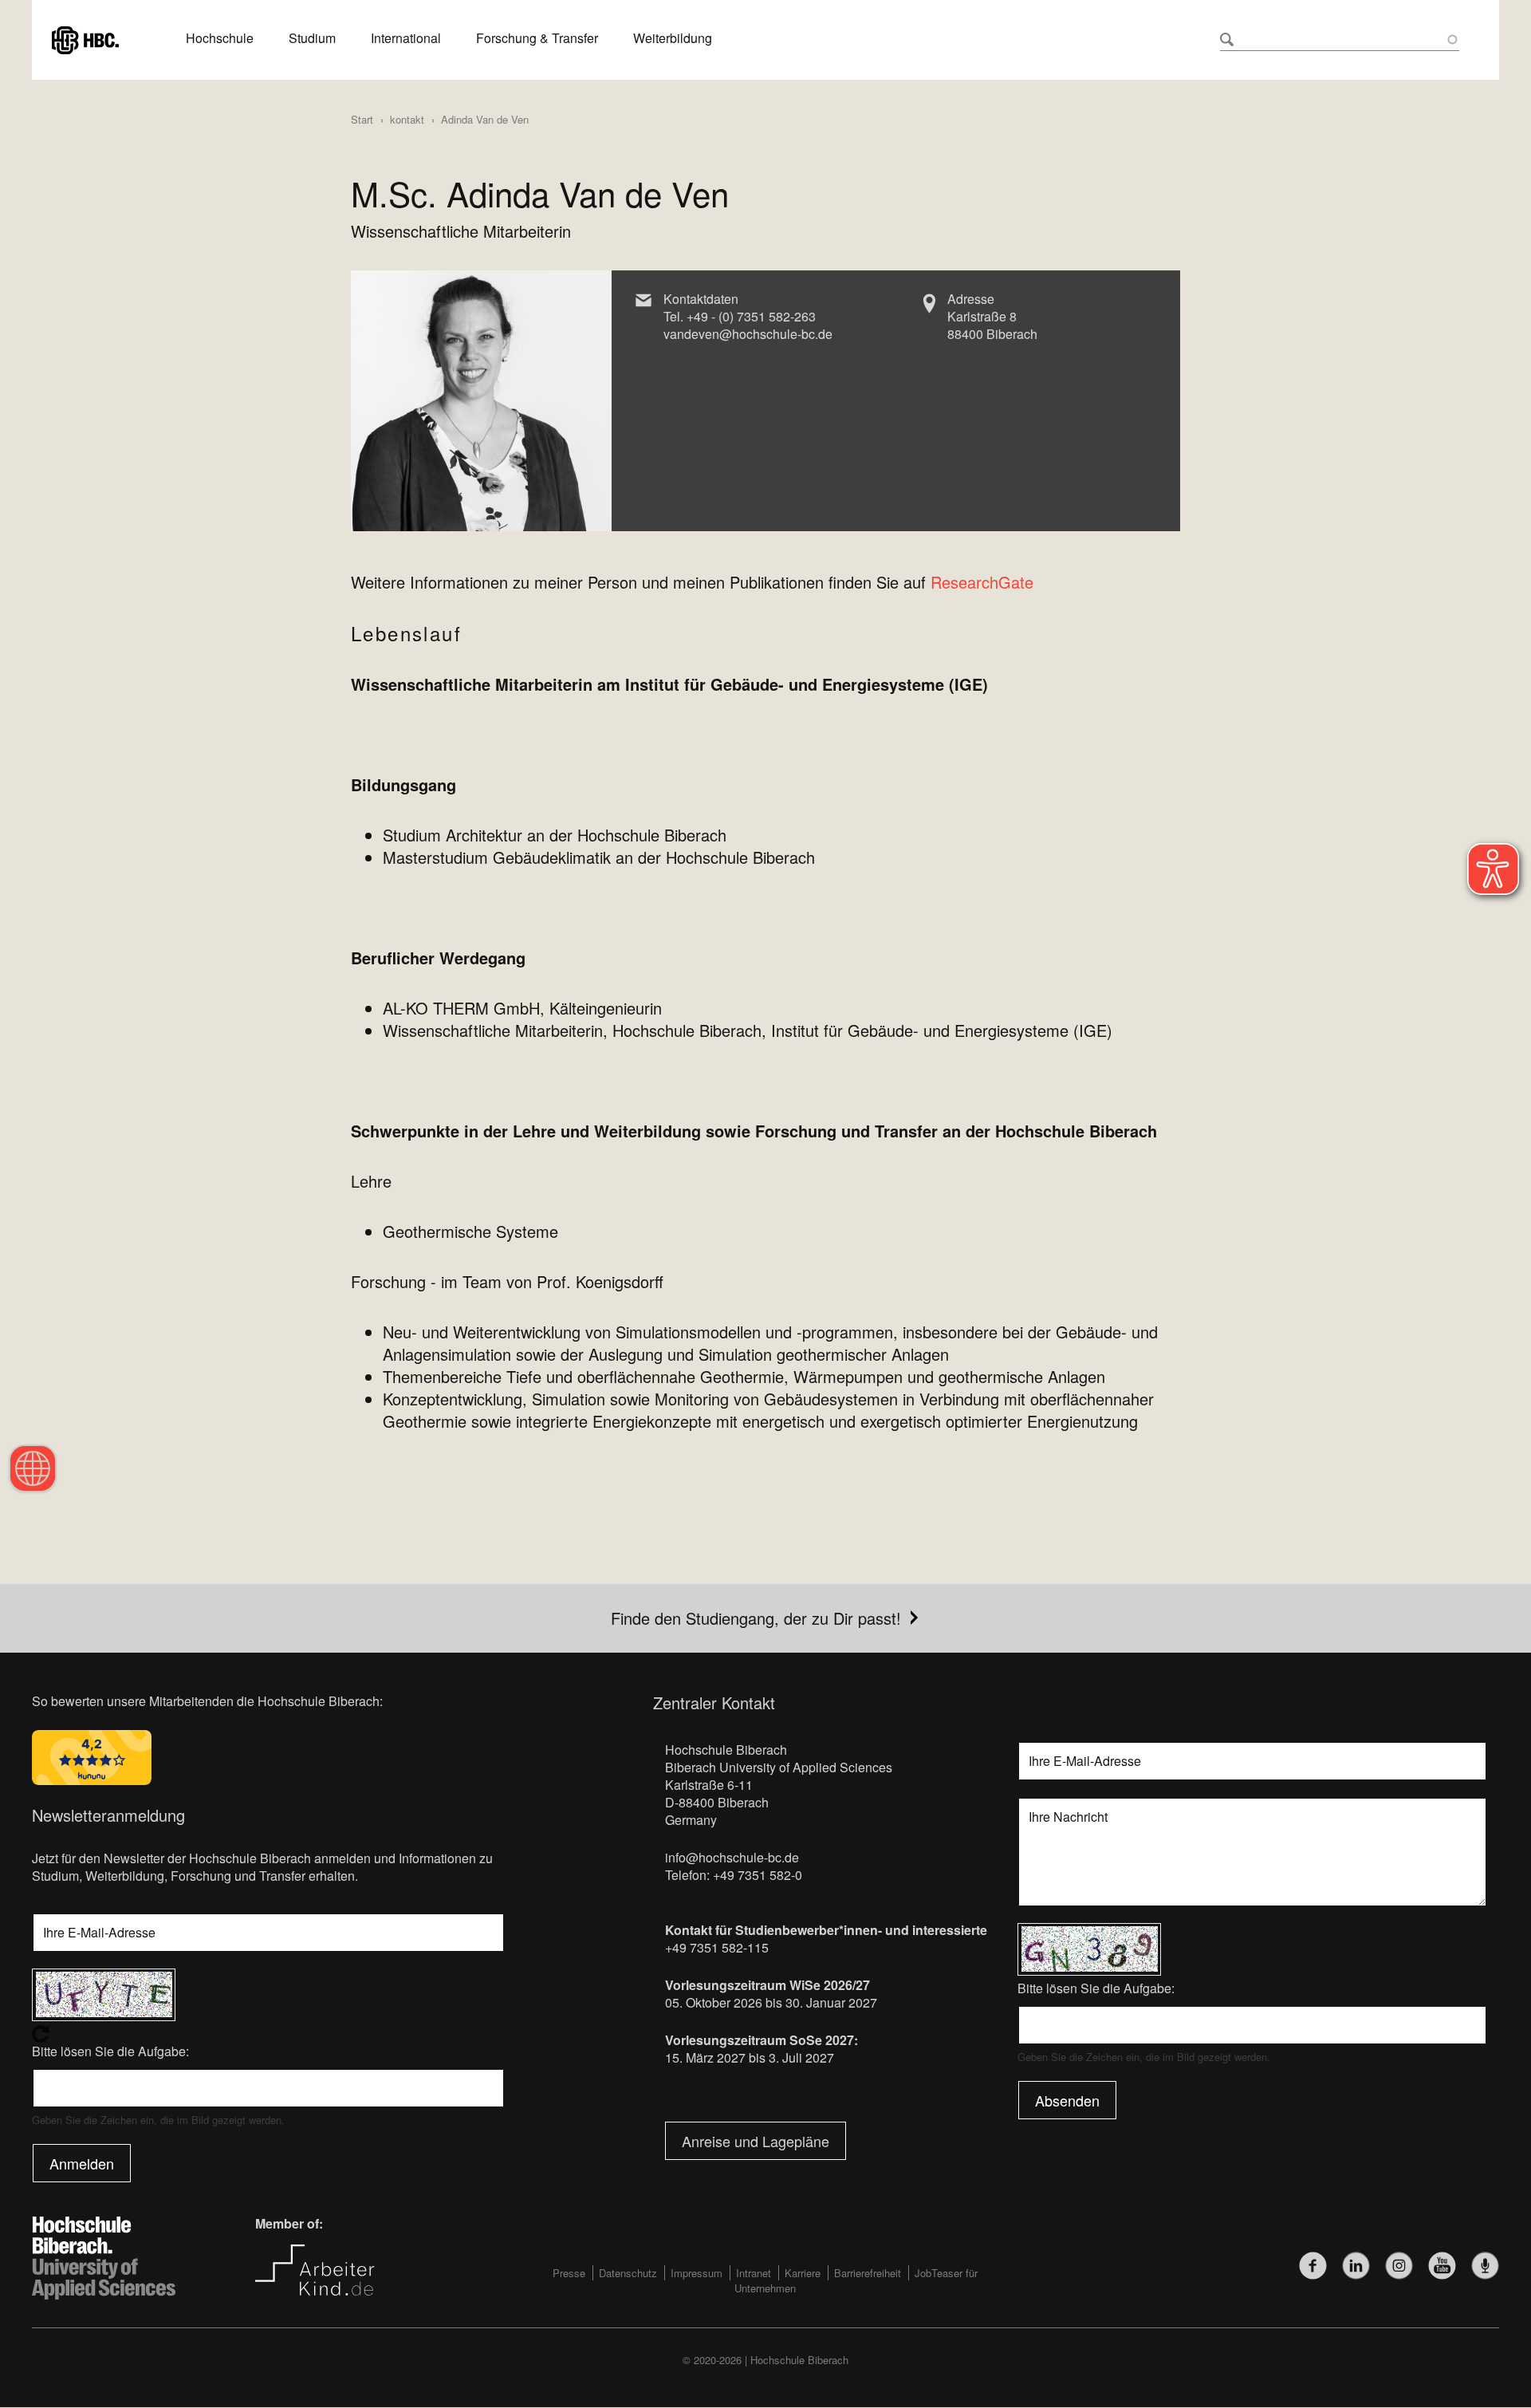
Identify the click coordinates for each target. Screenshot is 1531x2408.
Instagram (1399, 2266)
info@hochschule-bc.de (732, 1857)
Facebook (1313, 2266)
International (406, 38)
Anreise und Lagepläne (756, 2141)
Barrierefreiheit (868, 2273)
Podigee (1485, 2266)
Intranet (754, 2273)
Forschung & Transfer (537, 38)
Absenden (1067, 2100)
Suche (1227, 39)
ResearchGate (982, 582)
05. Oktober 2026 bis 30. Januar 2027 (771, 2002)
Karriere (803, 2273)
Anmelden (82, 2163)
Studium (312, 38)
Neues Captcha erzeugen (268, 2034)
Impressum (697, 2273)
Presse (569, 2273)
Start (362, 119)
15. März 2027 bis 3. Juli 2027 (750, 2057)
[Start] (85, 38)
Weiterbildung (673, 38)
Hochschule (220, 38)
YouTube (1442, 2266)
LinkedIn (1356, 2266)
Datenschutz (628, 2273)
